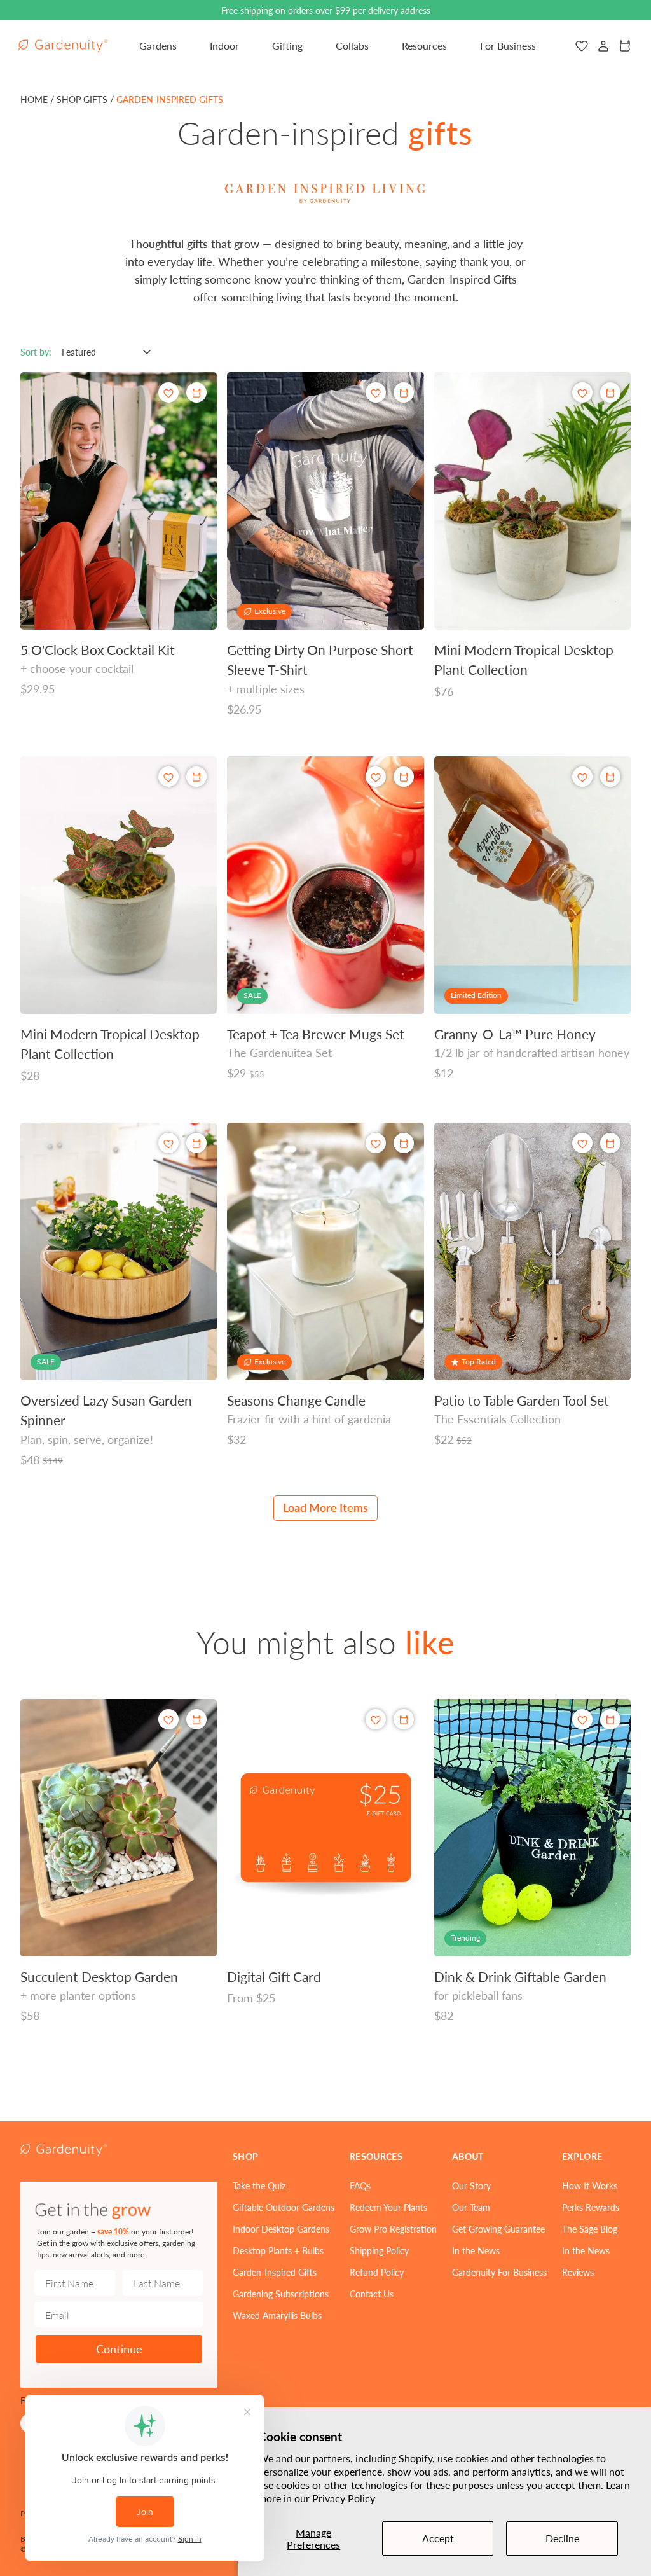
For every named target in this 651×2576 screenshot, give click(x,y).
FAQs (360, 2185)
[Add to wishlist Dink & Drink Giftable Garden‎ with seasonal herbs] (582, 1720)
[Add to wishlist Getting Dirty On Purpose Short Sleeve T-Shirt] (376, 393)
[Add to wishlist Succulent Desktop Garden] (168, 1720)
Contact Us (372, 2294)
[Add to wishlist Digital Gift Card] (376, 1720)
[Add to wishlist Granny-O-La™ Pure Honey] (582, 777)
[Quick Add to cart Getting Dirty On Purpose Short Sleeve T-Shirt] (404, 392)
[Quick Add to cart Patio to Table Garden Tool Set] (610, 1143)
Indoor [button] (224, 45)
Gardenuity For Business (499, 2272)
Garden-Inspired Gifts (275, 2272)
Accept (438, 2538)
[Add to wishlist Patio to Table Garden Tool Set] (582, 1143)
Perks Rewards (591, 2207)
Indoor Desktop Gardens (281, 2229)
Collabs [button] (352, 45)
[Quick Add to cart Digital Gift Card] (404, 1719)
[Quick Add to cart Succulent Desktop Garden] (196, 1719)
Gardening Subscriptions (281, 2294)
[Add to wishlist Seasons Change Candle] (376, 1143)
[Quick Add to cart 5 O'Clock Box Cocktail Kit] (196, 392)
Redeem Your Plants (388, 2207)
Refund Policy (377, 2272)
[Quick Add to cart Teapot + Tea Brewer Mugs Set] (404, 777)
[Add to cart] (610, 392)
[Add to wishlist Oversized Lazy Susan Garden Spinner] (168, 1143)
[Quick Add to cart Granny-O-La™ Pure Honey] (610, 777)
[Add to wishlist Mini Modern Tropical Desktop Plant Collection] (582, 393)
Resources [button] (424, 45)
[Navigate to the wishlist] (582, 46)
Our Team (471, 2207)
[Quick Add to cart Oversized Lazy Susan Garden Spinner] (196, 1143)
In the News (476, 2250)
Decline (562, 2538)
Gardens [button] (158, 45)
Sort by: (36, 352)
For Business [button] (508, 45)
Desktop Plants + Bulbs (278, 2250)
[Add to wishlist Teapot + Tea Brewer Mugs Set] (376, 777)
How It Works (590, 2185)
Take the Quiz (259, 2185)
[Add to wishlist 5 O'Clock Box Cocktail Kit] (168, 393)
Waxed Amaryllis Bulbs (277, 2315)
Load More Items (325, 1507)
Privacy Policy (344, 2498)
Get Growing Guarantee (498, 2229)
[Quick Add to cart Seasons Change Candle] (404, 1143)
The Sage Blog (590, 2229)
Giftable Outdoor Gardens (284, 2207)
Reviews (578, 2272)
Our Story (471, 2185)
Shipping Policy (379, 2250)
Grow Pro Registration (393, 2229)
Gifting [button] (287, 45)
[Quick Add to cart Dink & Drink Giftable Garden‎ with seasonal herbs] (610, 1719)
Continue (119, 2349)
